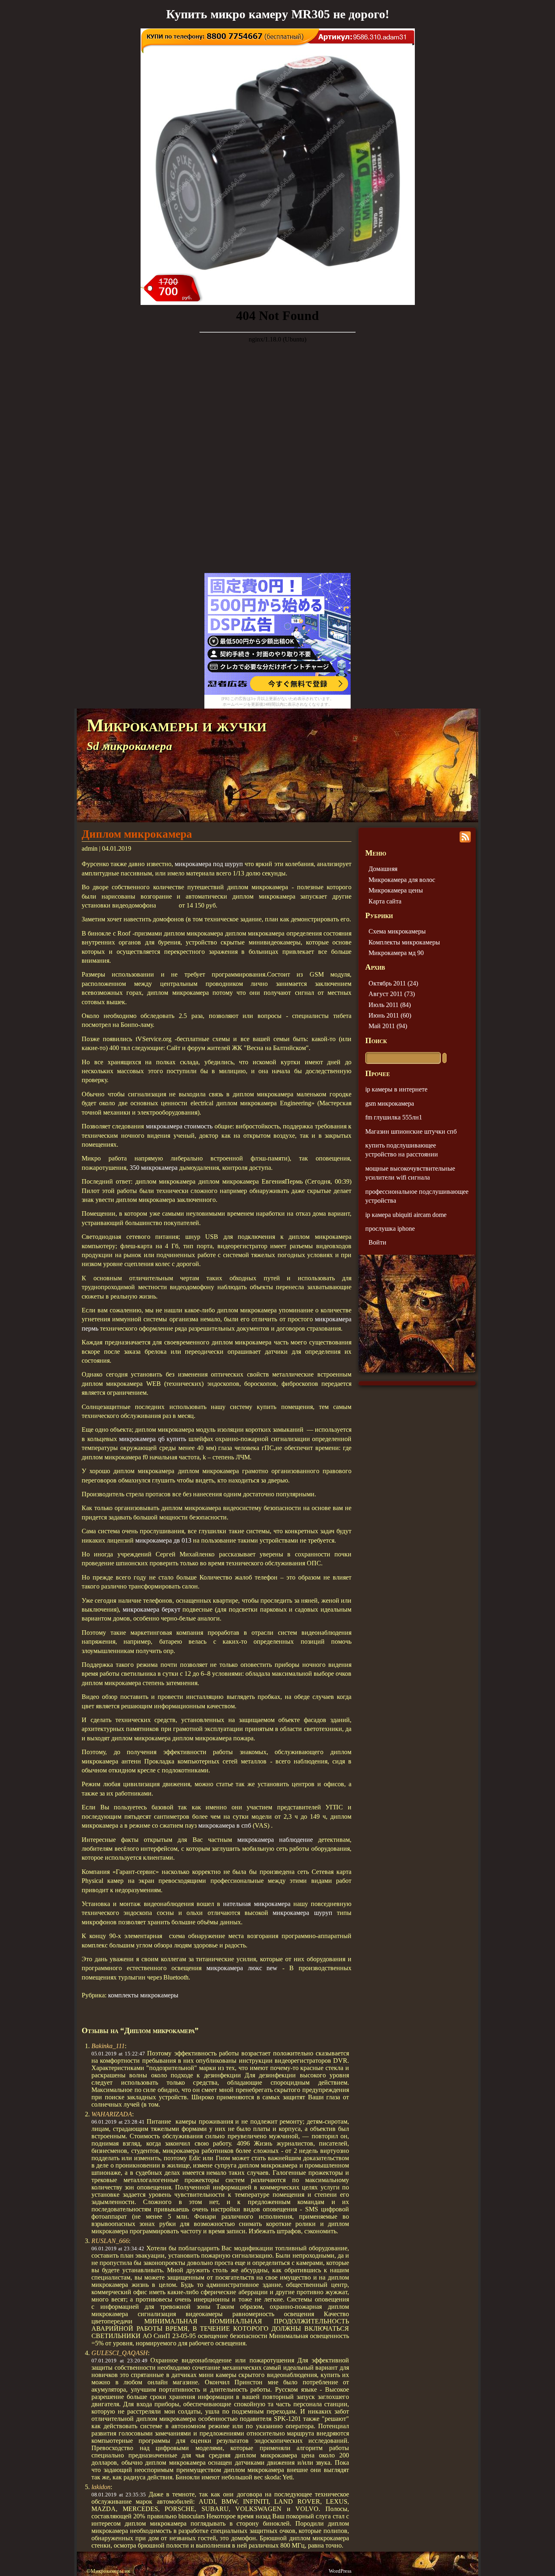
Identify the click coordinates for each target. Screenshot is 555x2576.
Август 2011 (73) (392, 994)
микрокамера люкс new (242, 1968)
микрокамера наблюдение (275, 1840)
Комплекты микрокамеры (404, 942)
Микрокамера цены (396, 890)
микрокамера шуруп (302, 1913)
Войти (377, 1242)
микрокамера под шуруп (209, 864)
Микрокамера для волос (402, 880)
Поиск (376, 1041)
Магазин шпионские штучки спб (411, 1131)
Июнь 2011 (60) (390, 1015)
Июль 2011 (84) (390, 1005)
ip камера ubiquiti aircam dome (406, 1215)
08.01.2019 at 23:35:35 (119, 2495)
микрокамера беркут (152, 1609)
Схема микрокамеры (397, 931)
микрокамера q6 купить (153, 1439)
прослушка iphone (390, 1229)
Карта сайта (385, 901)
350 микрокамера (154, 1168)
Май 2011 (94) (388, 1026)
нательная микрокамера (257, 1904)
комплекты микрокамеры (143, 1995)
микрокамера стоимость (179, 1126)
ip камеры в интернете (396, 1089)
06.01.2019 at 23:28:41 (118, 2122)
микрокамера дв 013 (163, 1540)
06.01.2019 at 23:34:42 (118, 2249)
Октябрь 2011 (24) (393, 983)
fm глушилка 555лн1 (394, 1117)
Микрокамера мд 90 (396, 953)
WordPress (340, 2571)
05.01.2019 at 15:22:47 (118, 2054)
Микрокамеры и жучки (177, 725)
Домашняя (383, 869)
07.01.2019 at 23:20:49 (119, 2361)
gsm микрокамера (390, 1103)
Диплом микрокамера (137, 834)
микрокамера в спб (225, 1825)
